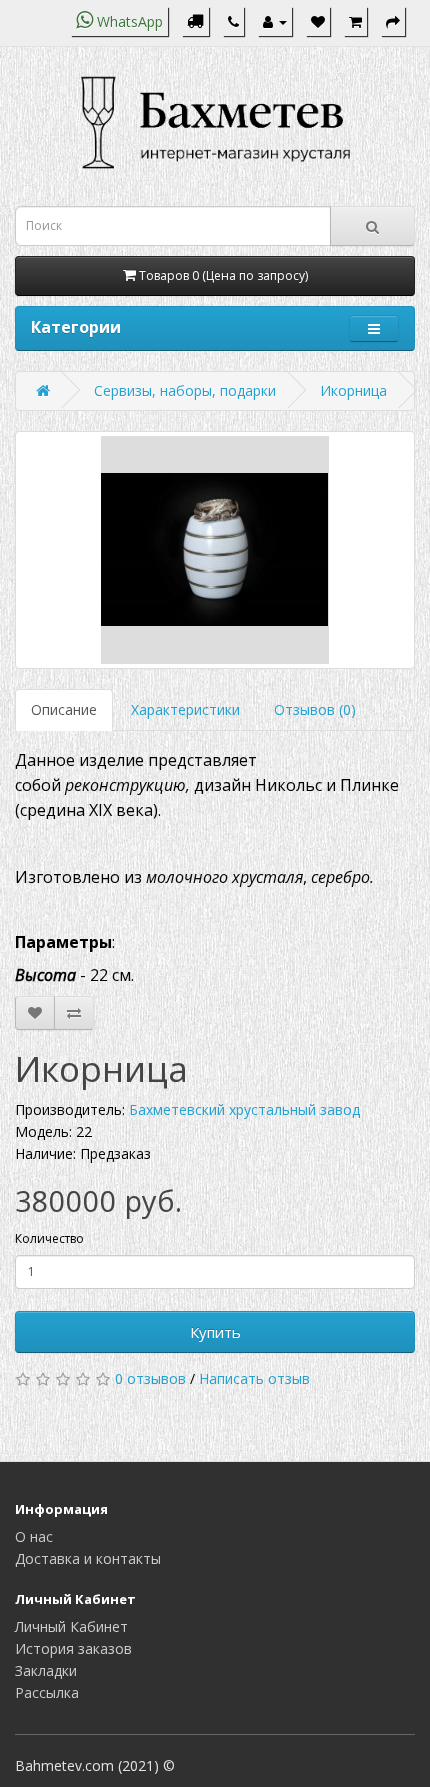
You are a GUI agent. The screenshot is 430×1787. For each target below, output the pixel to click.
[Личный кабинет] (275, 21)
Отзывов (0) (315, 709)
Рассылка (47, 1692)
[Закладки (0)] (318, 21)
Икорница (353, 390)
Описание (64, 709)
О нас (34, 1536)
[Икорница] (215, 550)
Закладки (46, 1670)
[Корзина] (355, 21)
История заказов (73, 1648)
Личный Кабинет (71, 1626)
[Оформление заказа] (393, 21)
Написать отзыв (254, 1378)
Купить (215, 1332)
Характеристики (185, 709)
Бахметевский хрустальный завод (244, 1109)
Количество (49, 1238)
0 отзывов (150, 1378)
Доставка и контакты (88, 1558)
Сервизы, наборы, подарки (185, 390)
